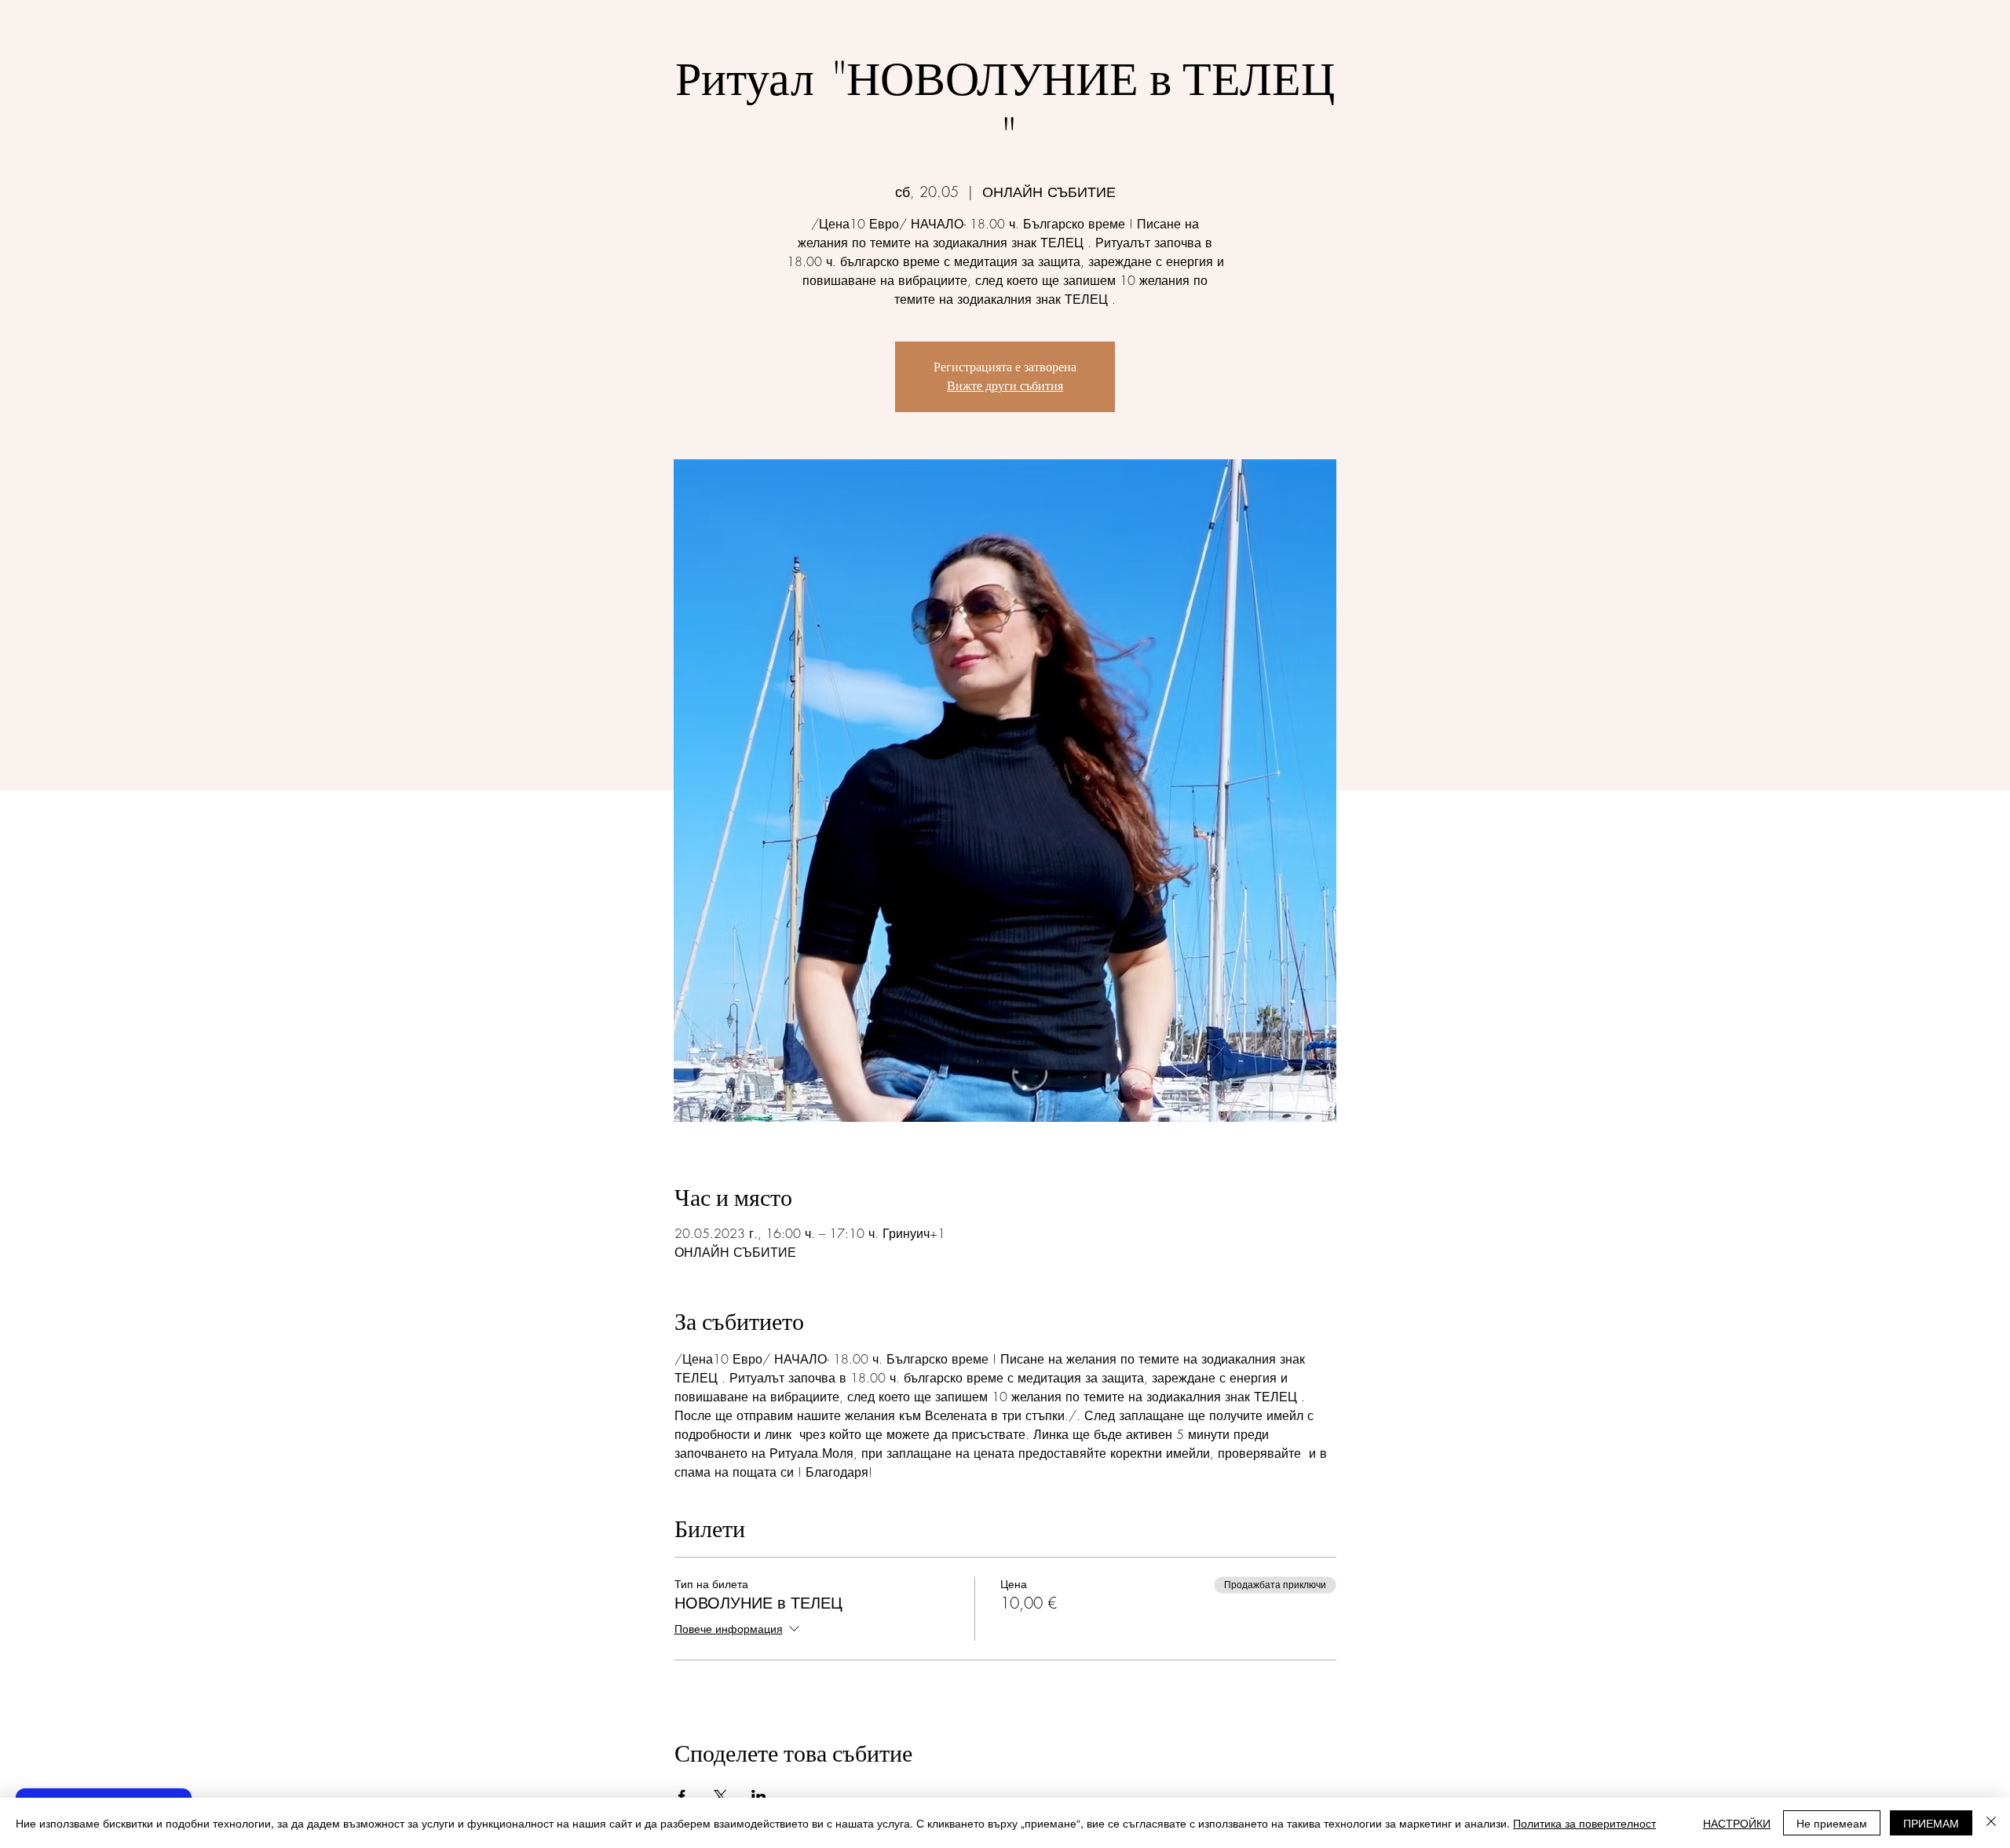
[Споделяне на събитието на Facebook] (682, 1796)
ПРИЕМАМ (1931, 1823)
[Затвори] (1991, 1823)
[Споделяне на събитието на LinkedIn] (759, 1796)
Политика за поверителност (1584, 1823)
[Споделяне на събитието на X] (720, 1796)
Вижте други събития (1005, 386)
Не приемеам (1832, 1823)
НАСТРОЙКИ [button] (1737, 1823)
